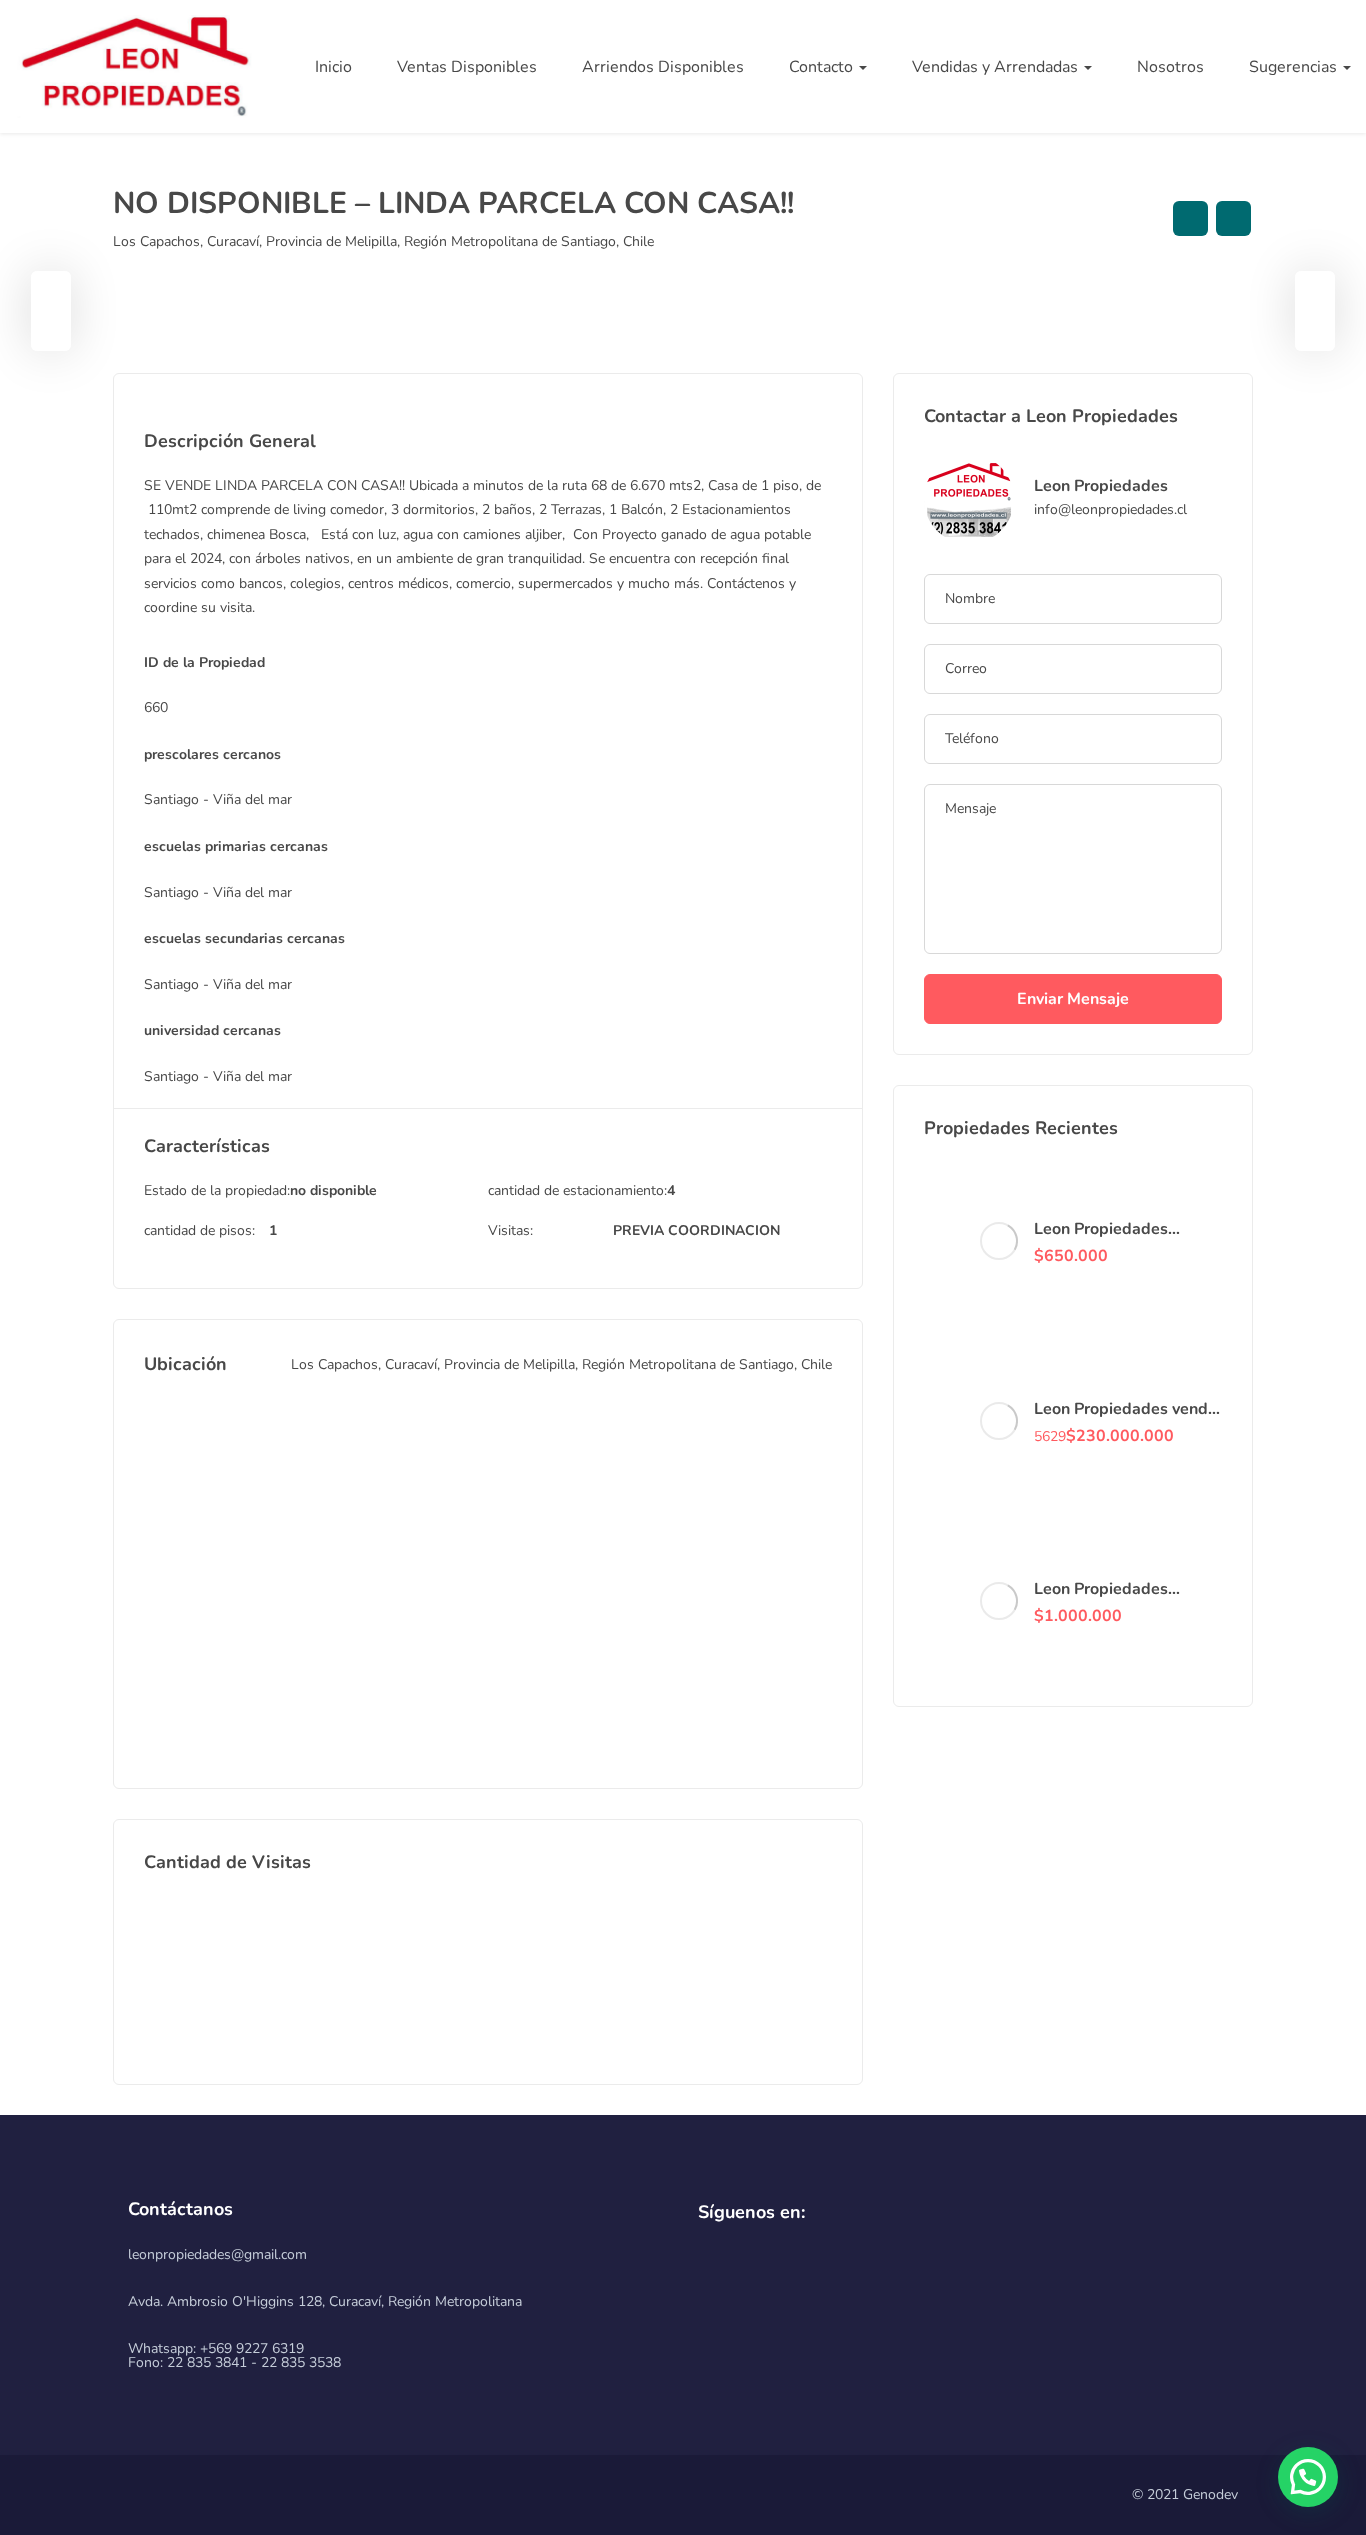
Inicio (333, 67)
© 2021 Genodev (1185, 2494)
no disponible (333, 1190)
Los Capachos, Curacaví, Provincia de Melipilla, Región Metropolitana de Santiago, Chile (383, 241)
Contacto (823, 67)
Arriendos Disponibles (663, 67)
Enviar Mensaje (1073, 999)
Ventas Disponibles (467, 67)
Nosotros (1170, 67)
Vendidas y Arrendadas (997, 67)
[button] (1308, 2477)
